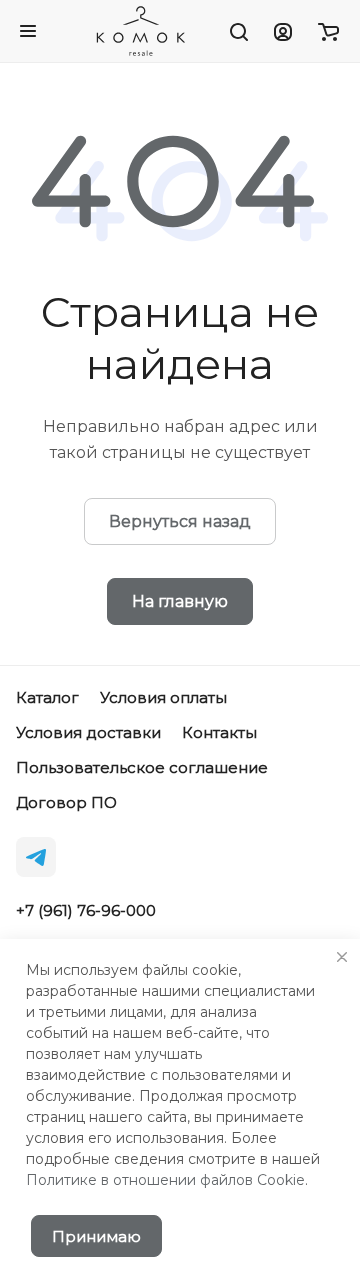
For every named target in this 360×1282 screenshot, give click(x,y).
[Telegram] (36, 857)
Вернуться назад (180, 521)
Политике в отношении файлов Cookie (165, 1180)
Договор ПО (66, 802)
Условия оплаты (163, 697)
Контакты (219, 732)
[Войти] (283, 31)
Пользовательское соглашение (142, 767)
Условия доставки (88, 732)
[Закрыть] (342, 957)
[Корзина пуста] (328, 31)
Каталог (47, 697)
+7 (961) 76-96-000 (86, 911)
